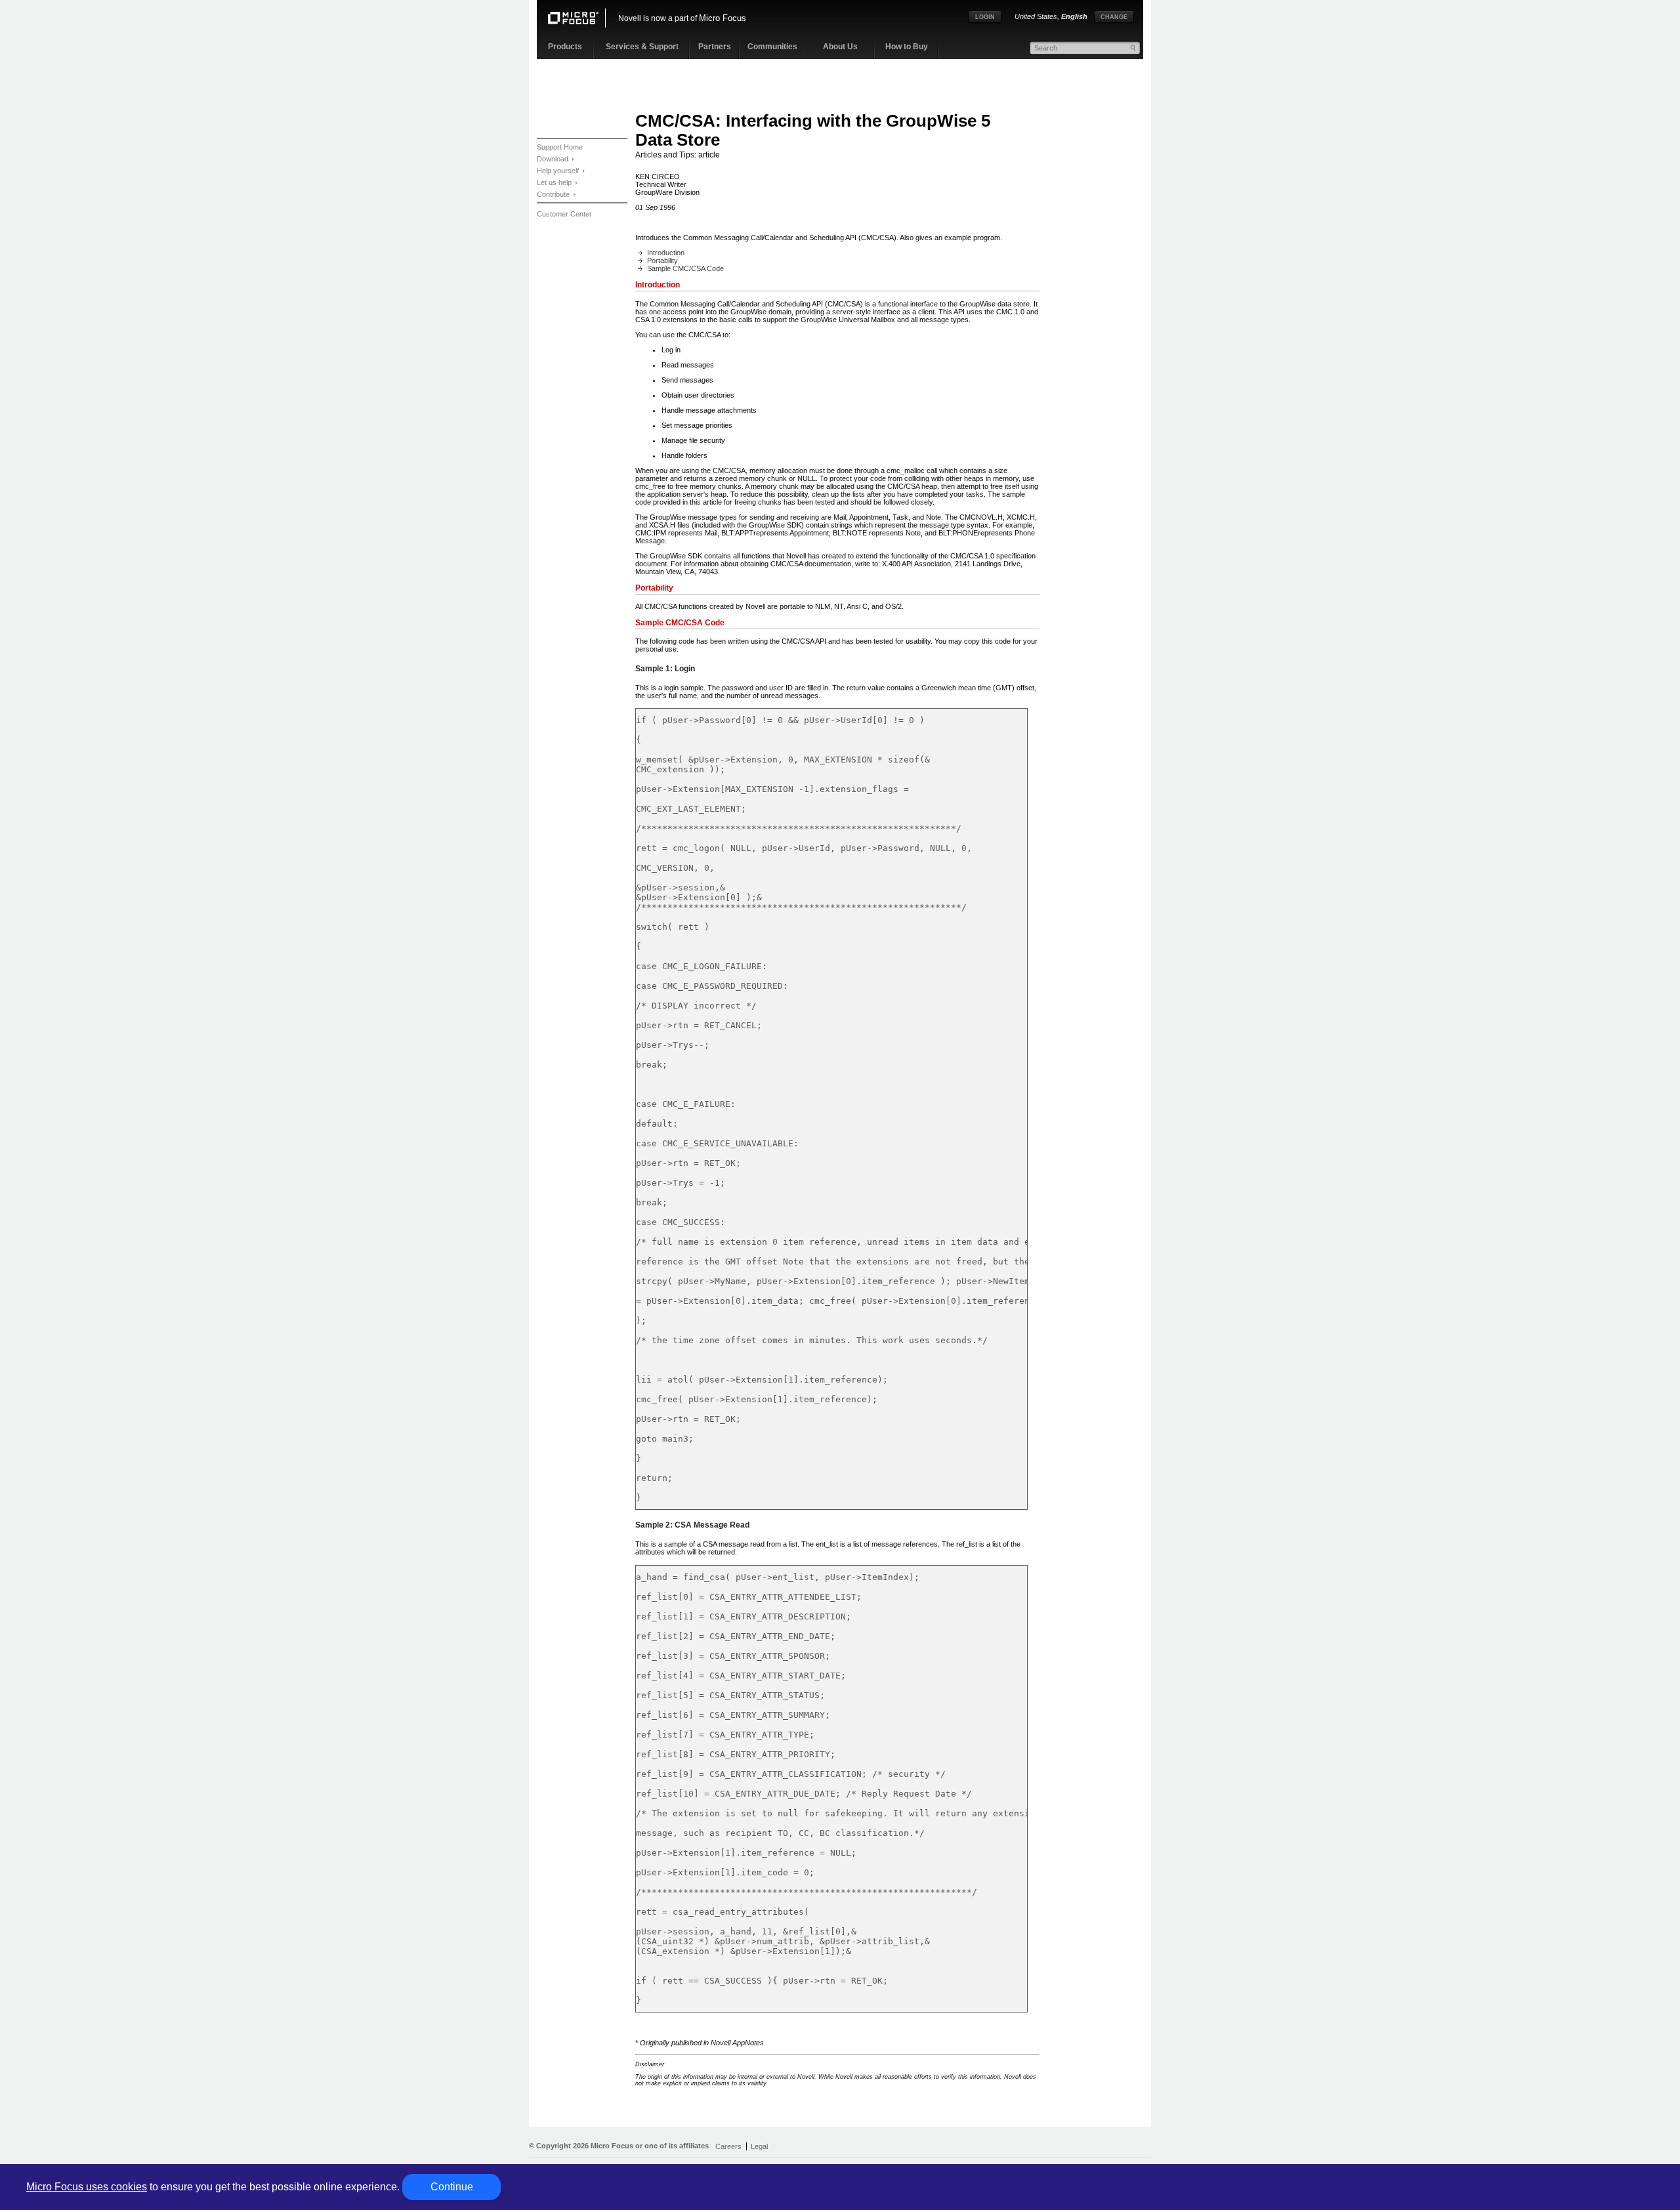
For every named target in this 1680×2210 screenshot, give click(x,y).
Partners (715, 47)
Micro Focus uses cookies (87, 2187)
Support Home (560, 147)
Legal (759, 2146)
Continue (452, 2187)
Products (565, 47)
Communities (772, 47)
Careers (728, 2146)
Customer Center (564, 214)
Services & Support (642, 47)
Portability (662, 261)
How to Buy (907, 47)
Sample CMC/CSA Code (685, 268)
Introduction (666, 253)
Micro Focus (723, 18)
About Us (840, 47)
